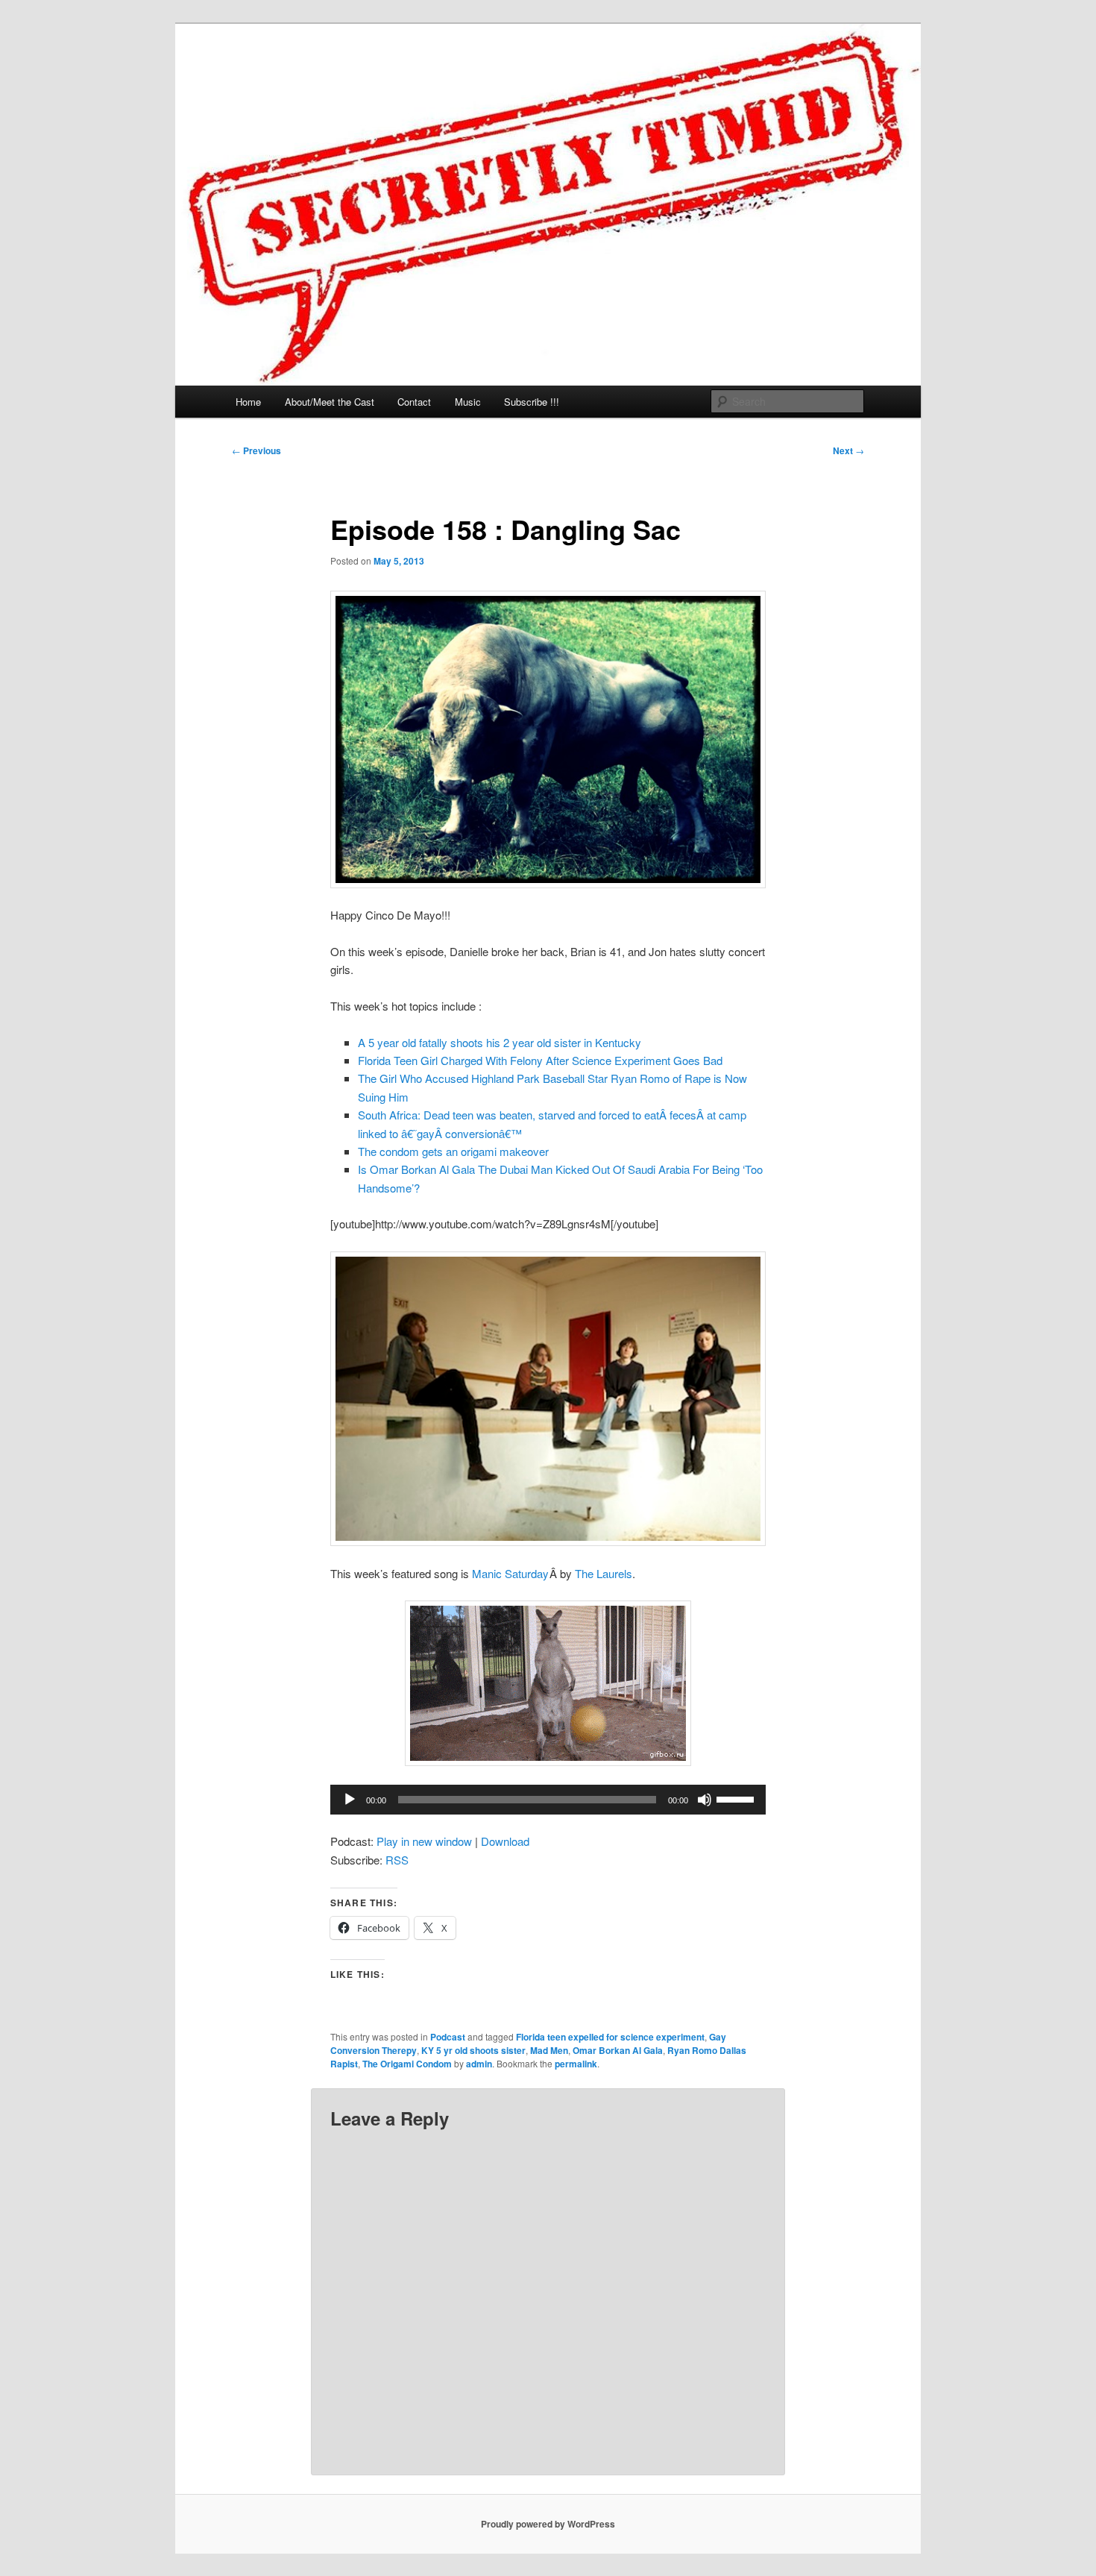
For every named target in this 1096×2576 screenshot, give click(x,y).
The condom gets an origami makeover (453, 1151)
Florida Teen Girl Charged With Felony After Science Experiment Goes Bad (540, 1060)
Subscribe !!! (532, 402)
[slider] (737, 1798)
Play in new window (424, 1841)
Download (505, 1841)
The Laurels (604, 1573)
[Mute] (705, 1800)
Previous (256, 450)
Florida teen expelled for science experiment (610, 2037)
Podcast (448, 2037)
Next (848, 450)
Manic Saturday (510, 1573)
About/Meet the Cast (330, 402)
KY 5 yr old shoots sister (473, 2050)
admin (479, 2064)
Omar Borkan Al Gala (618, 2050)
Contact (414, 402)
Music (468, 402)
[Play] (350, 1800)
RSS (397, 1860)
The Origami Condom (407, 2064)
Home (248, 402)
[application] (548, 1800)
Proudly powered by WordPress (548, 2524)
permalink (576, 2064)
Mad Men (549, 2050)
